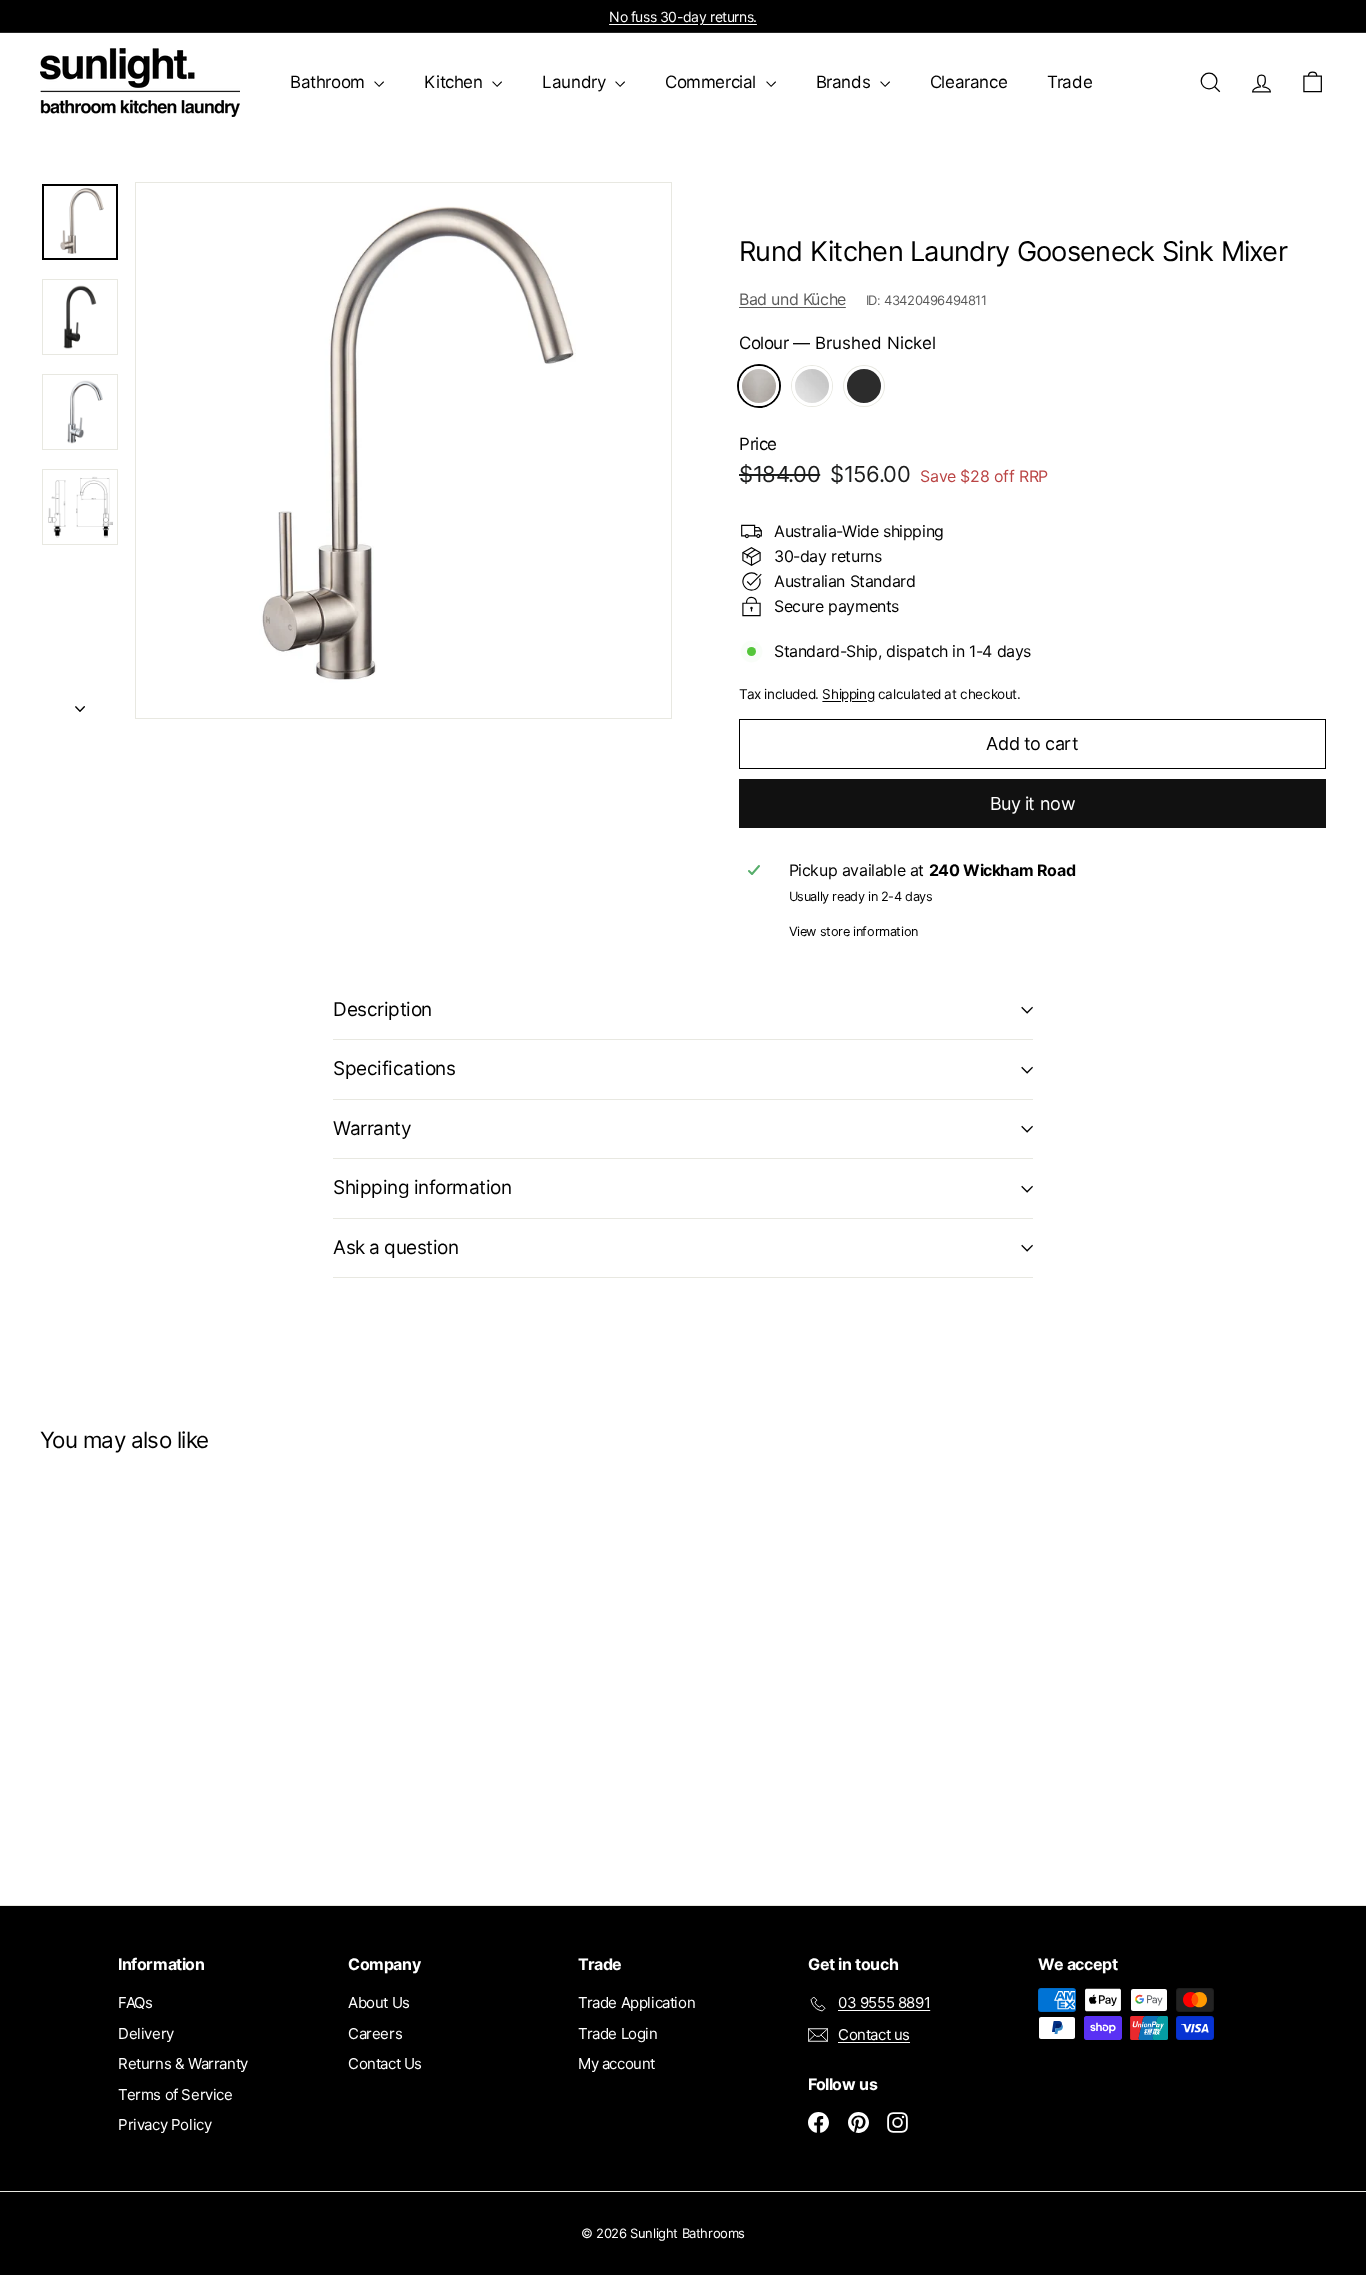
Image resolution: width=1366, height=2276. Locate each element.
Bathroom (329, 82)
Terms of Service (175, 2094)
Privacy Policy (164, 2124)
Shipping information (422, 1187)
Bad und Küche (792, 299)
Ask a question (395, 1247)
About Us (379, 2002)
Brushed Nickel (759, 386)
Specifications (394, 1068)
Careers (375, 2033)
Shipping (848, 694)
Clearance (968, 82)
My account (616, 2063)
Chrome (812, 386)
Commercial (713, 82)
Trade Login (618, 2033)
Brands (845, 82)
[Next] (80, 702)
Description (382, 1009)
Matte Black (864, 386)
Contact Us (385, 2063)
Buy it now (1033, 803)
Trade (1069, 82)
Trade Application (636, 2002)
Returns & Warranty (183, 2063)
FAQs (135, 2002)
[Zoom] (403, 450)
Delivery (146, 2033)
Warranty (372, 1128)
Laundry (576, 82)
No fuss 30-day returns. (683, 16)
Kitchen (455, 82)
